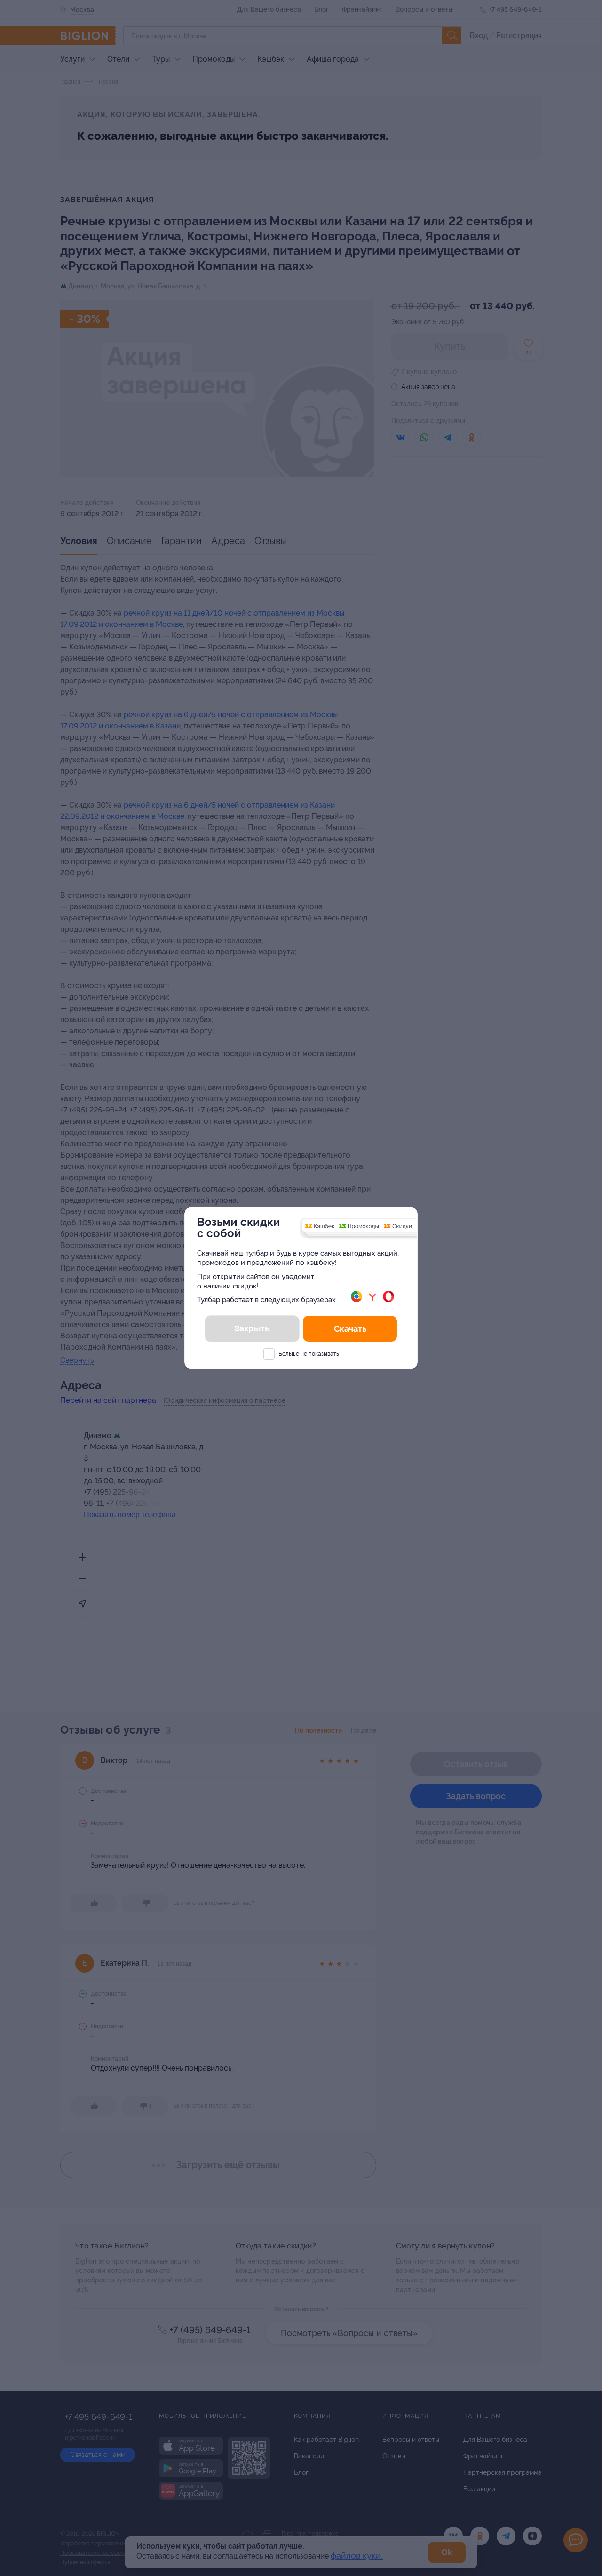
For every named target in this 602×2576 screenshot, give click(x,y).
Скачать (350, 1329)
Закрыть (252, 1328)
